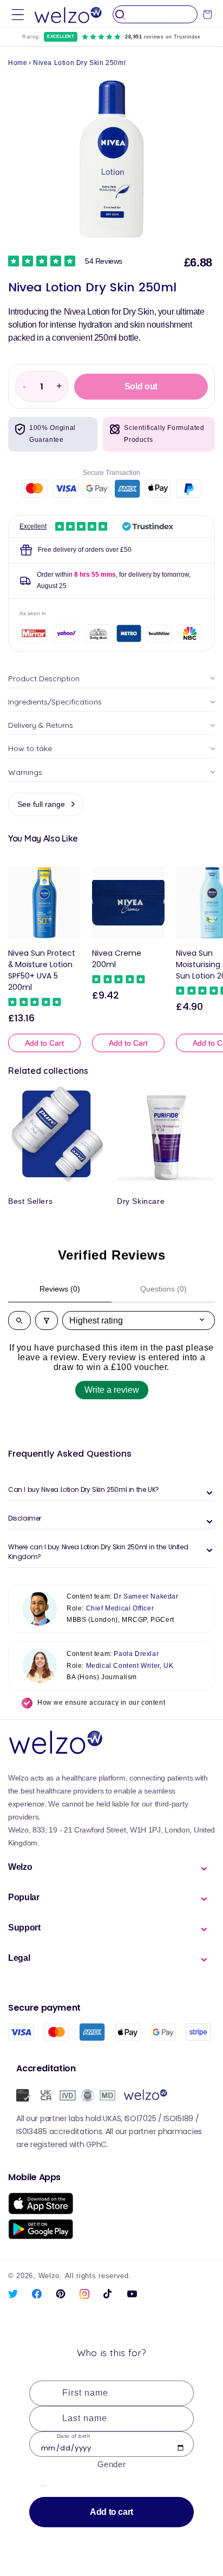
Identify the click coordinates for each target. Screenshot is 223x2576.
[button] (18, 14)
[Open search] (19, 1320)
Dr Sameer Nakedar (146, 1596)
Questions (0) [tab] (163, 1289)
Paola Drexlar (136, 1654)
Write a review (112, 1390)
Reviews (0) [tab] (60, 1289)
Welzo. (50, 2276)
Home (18, 63)
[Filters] (47, 1320)
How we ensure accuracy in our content (101, 1703)
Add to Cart (44, 1043)
